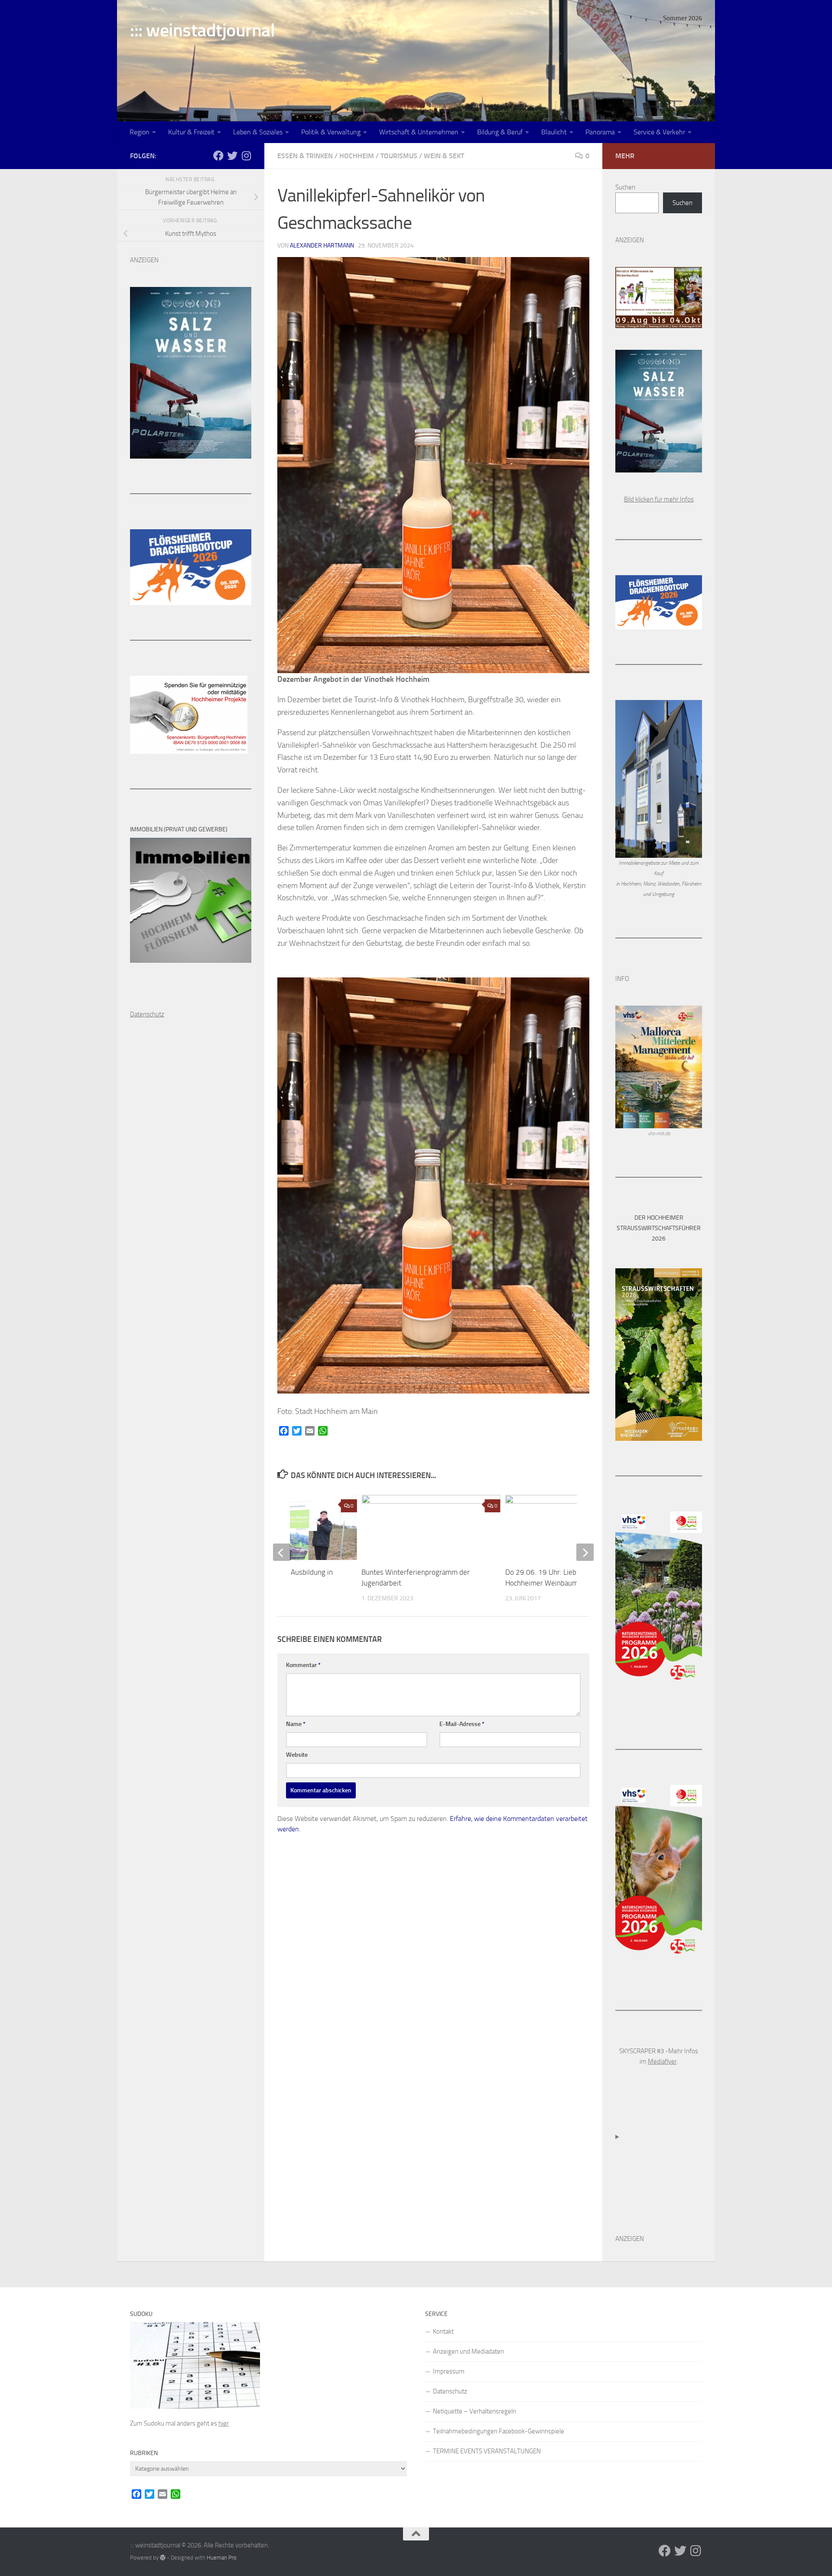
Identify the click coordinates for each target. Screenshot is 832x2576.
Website (297, 1755)
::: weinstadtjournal (202, 30)
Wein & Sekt (444, 156)
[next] (585, 1552)
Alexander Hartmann (322, 246)
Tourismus (399, 156)
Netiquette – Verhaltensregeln (474, 2411)
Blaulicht (554, 132)
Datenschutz (450, 2391)
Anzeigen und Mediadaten (468, 2351)
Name (296, 1724)
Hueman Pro (222, 2558)
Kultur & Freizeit (191, 132)
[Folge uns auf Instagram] (246, 156)
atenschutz (149, 1014)
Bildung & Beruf (500, 132)
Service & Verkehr (659, 132)
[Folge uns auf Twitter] (232, 156)
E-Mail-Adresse (462, 1724)
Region (140, 132)
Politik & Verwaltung (331, 132)
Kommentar (303, 1665)
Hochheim (357, 156)
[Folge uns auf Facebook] (218, 156)
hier (224, 2423)
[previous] (282, 1552)
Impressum (449, 2371)
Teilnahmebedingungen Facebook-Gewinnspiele (499, 2431)
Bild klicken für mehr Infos (659, 499)
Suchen (625, 187)
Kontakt (443, 2332)
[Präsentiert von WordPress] (163, 2558)
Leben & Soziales (258, 132)
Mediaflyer (662, 2061)
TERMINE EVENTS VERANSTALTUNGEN (487, 2451)
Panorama (600, 132)
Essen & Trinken (305, 156)
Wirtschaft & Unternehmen (419, 132)
